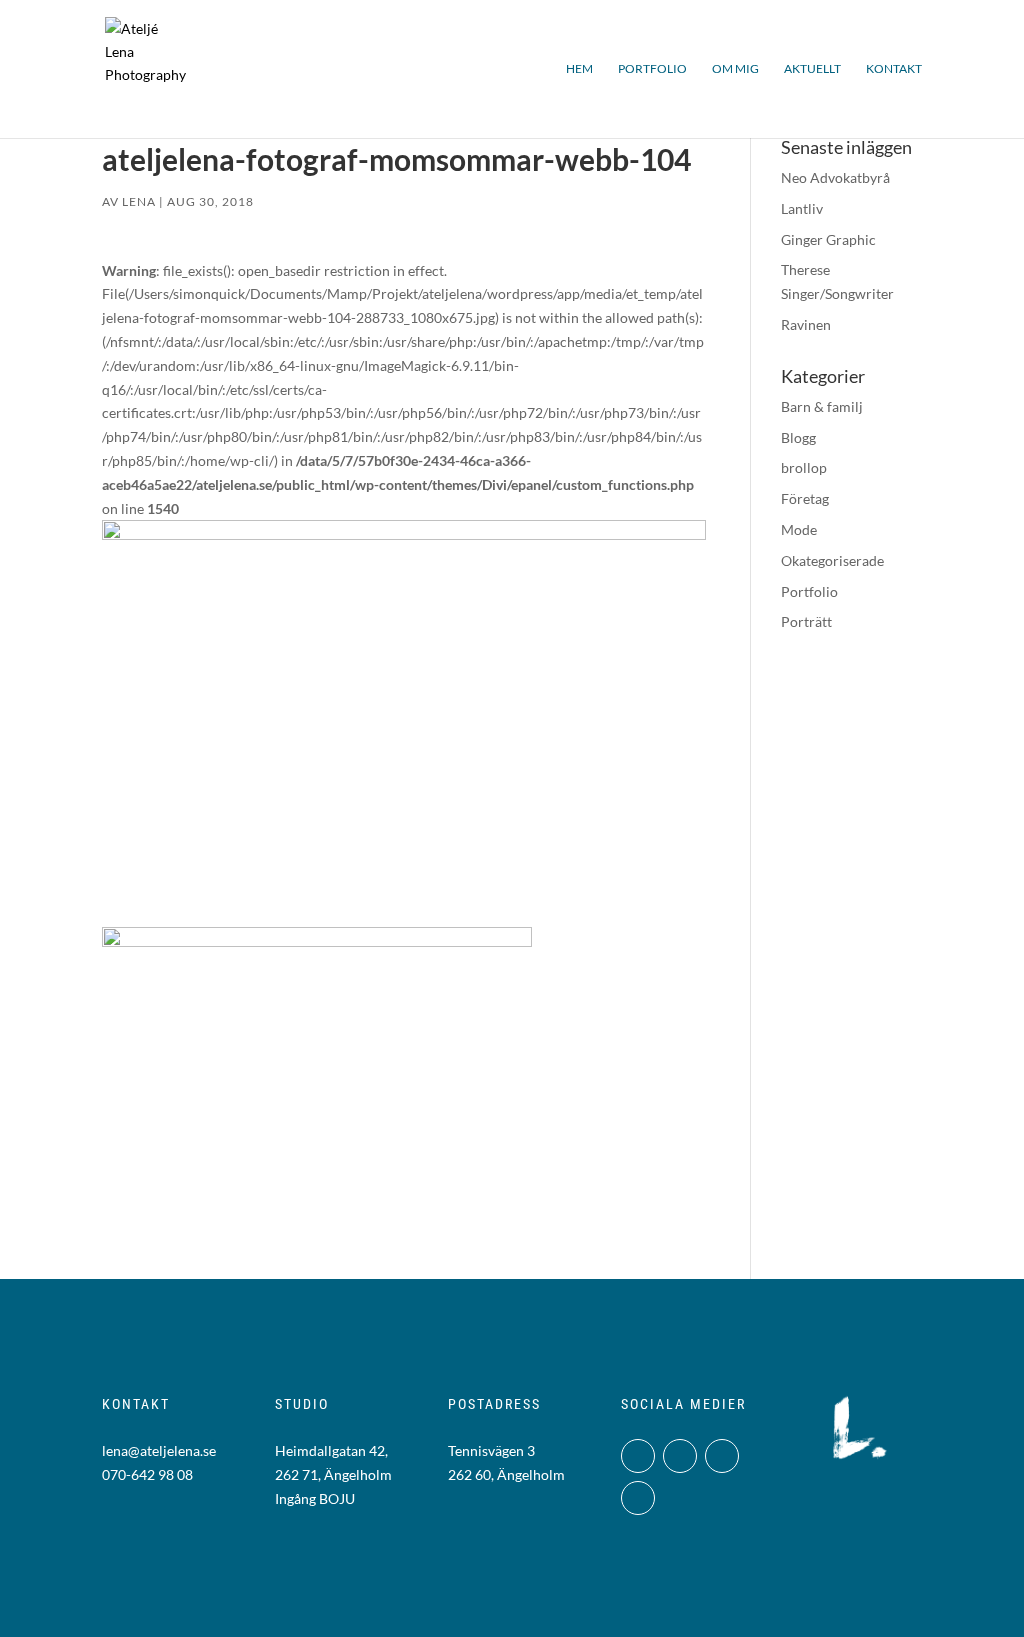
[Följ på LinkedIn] (722, 1456)
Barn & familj (822, 406)
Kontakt (894, 69)
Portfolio (652, 69)
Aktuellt (812, 69)
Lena (139, 201)
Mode (799, 529)
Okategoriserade (832, 560)
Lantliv (802, 208)
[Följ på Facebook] (680, 1456)
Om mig (735, 69)
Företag (805, 498)
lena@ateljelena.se (159, 1450)
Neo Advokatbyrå (835, 177)
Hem (579, 69)
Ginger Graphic (828, 239)
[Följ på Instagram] (638, 1456)
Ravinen (806, 324)
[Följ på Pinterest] (638, 1498)
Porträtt (806, 621)
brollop (804, 467)
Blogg (798, 437)
